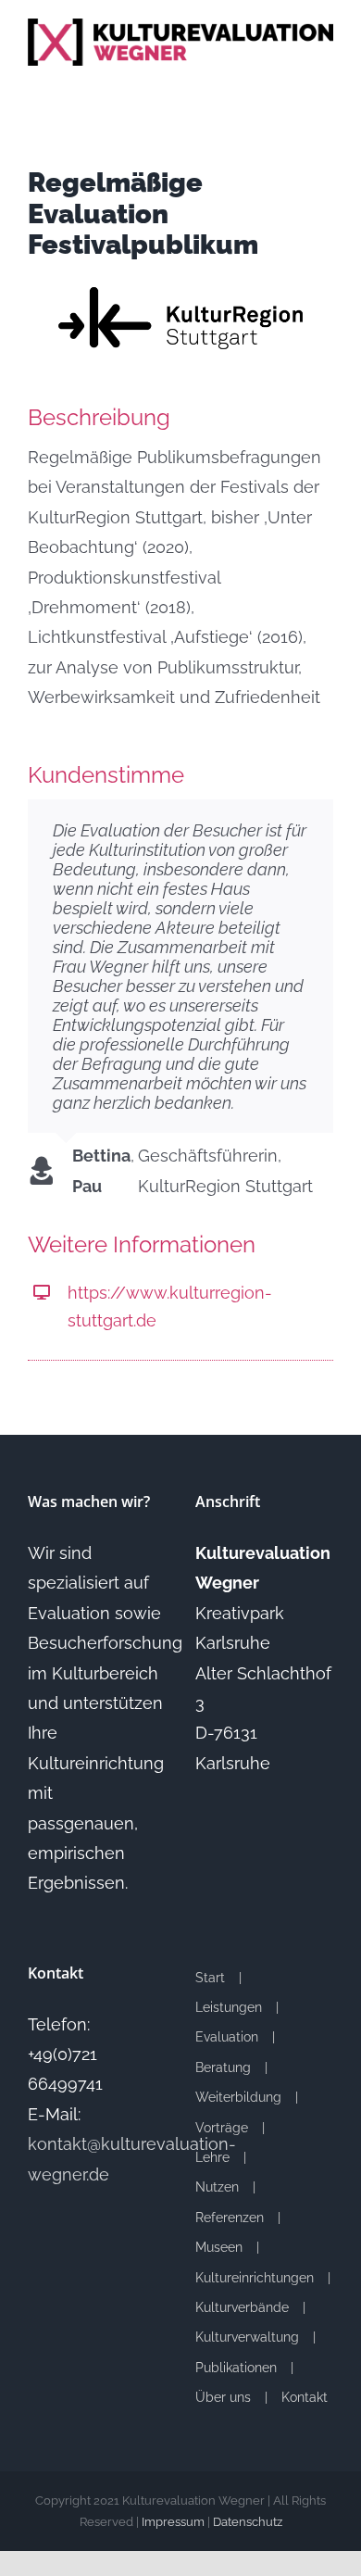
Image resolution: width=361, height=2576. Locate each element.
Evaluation (227, 2037)
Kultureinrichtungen (255, 2278)
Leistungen (229, 2007)
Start (210, 1978)
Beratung (223, 2067)
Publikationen (236, 2368)
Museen (219, 2247)
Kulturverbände (242, 2307)
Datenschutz (248, 2522)
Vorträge (222, 2128)
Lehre (212, 2157)
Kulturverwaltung (247, 2337)
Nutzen (217, 2187)
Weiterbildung (238, 2097)
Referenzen (230, 2218)
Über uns (223, 2397)
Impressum (173, 2522)
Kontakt (305, 2397)
